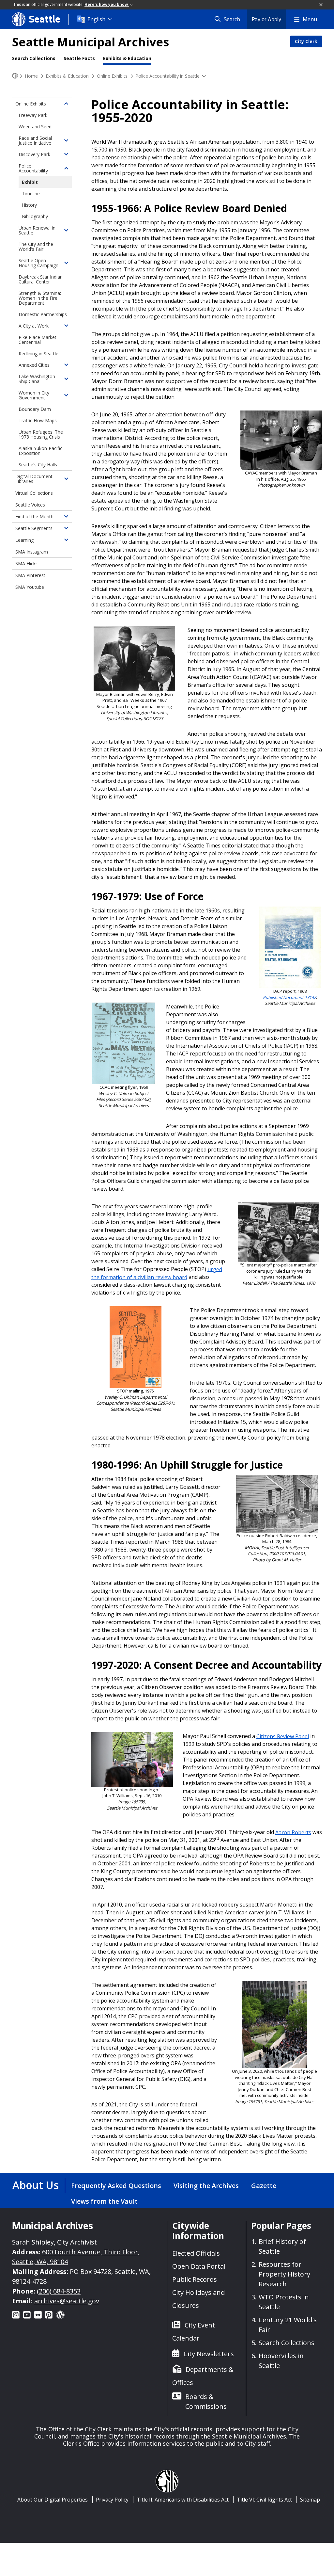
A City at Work (34, 326)
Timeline (31, 193)
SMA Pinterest (30, 575)
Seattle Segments (34, 528)
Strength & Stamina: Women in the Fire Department (40, 298)
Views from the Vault (104, 2201)
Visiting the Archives (206, 2186)
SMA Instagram (32, 552)
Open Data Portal (199, 2266)
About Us (36, 2185)
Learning (24, 540)
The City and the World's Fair (36, 247)
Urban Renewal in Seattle (37, 230)
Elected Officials (196, 2253)
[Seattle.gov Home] (15, 76)
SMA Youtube (30, 587)
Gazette (264, 2186)
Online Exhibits (112, 76)
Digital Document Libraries (34, 479)
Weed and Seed (35, 127)
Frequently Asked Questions (116, 2186)
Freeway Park (33, 115)
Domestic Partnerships (43, 314)
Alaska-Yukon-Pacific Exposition (40, 451)
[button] (321, 5)
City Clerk (306, 41)
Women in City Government (34, 395)
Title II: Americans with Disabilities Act (183, 2500)
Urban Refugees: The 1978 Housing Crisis (41, 434)
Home (31, 76)
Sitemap (310, 2500)
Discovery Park (34, 154)
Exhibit (30, 182)
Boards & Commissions (206, 2401)
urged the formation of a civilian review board (157, 1273)
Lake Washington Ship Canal (37, 379)
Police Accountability (33, 168)
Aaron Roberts (293, 1832)
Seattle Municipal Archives (91, 42)
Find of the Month (34, 516)
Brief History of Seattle (282, 2246)
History (29, 205)
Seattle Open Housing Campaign (38, 263)
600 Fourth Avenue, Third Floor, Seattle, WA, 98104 (76, 2257)
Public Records (195, 2279)
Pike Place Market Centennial (38, 340)
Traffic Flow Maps (38, 420)
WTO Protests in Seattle (284, 2302)
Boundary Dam (35, 409)
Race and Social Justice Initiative (35, 140)
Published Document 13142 (289, 997)
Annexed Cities (34, 365)
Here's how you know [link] (107, 4)
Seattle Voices (30, 505)
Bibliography (35, 216)
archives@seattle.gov (67, 2301)
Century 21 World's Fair (288, 2325)
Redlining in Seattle (38, 354)
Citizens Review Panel (283, 1736)
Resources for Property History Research (284, 2274)
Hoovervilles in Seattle (281, 2361)
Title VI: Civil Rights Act (264, 2500)
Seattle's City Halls (38, 465)
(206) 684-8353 (59, 2291)
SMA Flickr (26, 563)
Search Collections (34, 58)
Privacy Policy (112, 2500)
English (96, 19)
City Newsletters (209, 2354)
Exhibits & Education (127, 58)
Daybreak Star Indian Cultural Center (41, 279)
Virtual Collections (34, 493)
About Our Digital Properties (53, 2500)
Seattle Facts (79, 58)
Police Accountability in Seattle (167, 76)
